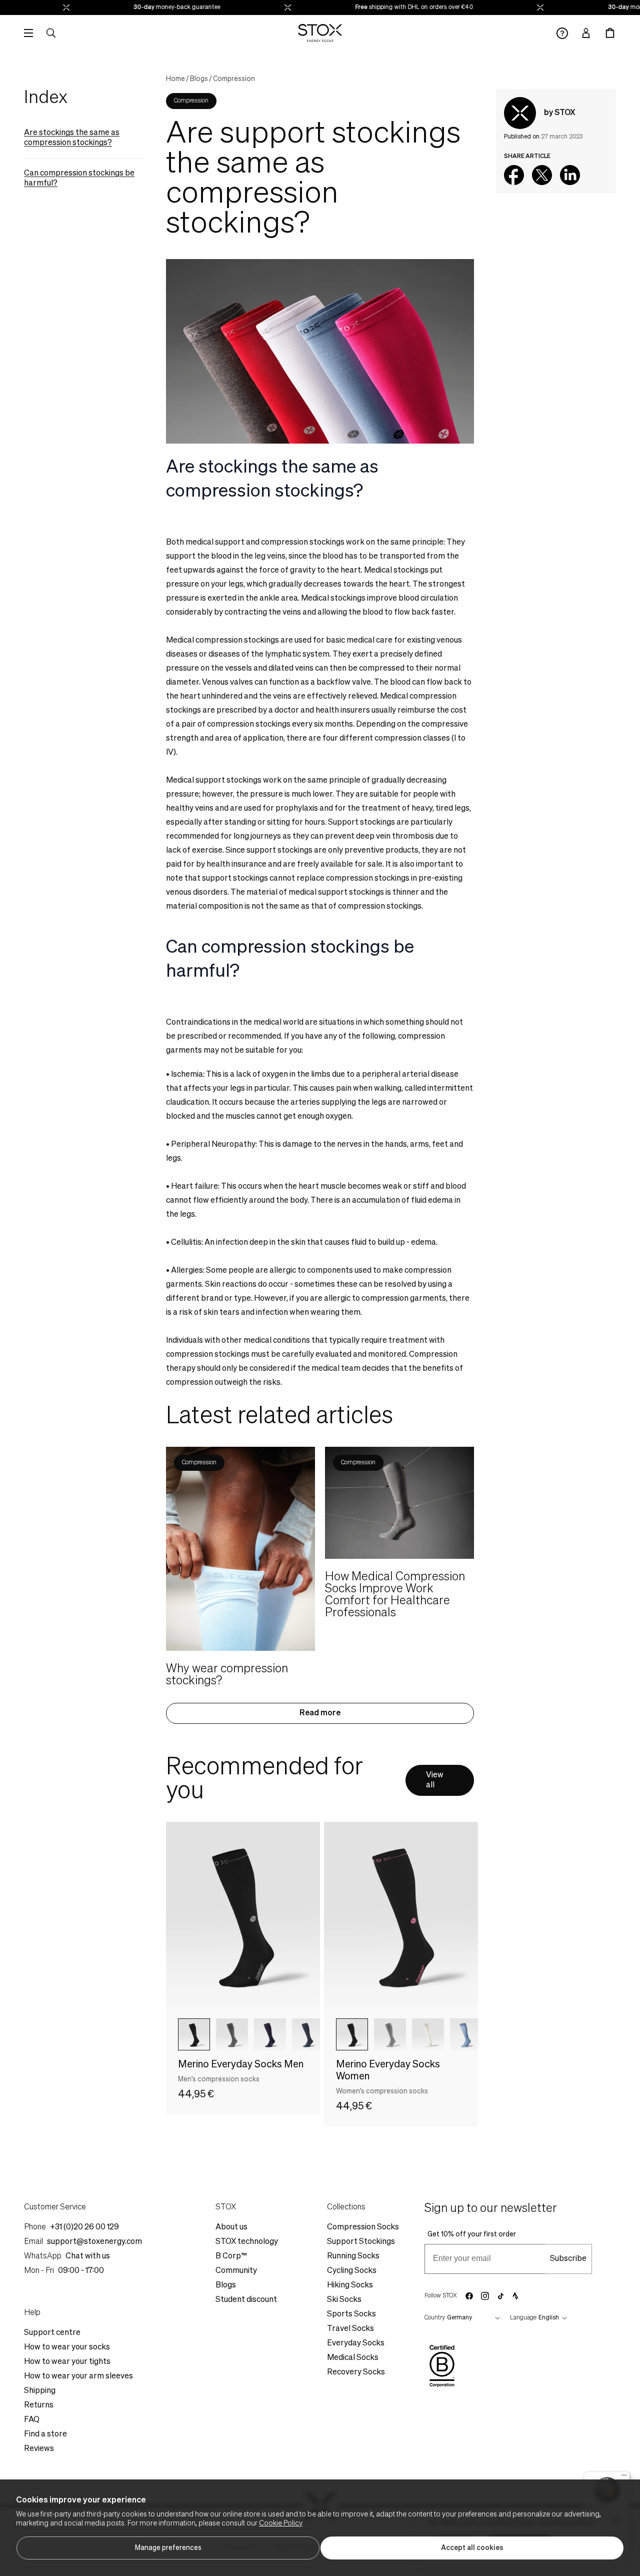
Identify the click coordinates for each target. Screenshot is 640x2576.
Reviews (39, 2449)
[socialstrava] (515, 2296)
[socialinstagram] (485, 2296)
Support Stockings (361, 2242)
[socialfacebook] (469, 2296)
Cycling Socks (352, 2271)
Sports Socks (351, 2314)
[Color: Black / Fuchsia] (352, 2034)
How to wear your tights (67, 2362)
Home (175, 79)
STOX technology (247, 2242)
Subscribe (568, 2259)
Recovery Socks (356, 2372)
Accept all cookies (472, 2548)
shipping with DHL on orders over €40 (399, 8)
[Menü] (624, 2477)
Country (435, 2318)
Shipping (40, 2391)
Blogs (199, 79)
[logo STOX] (320, 33)
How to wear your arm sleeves (78, 2376)
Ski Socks (344, 2300)
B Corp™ (231, 2256)
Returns (39, 2405)
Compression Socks (363, 2227)
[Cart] (610, 33)
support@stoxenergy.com (94, 2242)
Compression (234, 79)
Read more (320, 1713)
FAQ (32, 2420)
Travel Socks (350, 2329)
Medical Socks (353, 2358)
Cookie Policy (281, 2523)
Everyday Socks (356, 2343)
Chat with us (88, 2256)
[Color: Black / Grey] (194, 2034)
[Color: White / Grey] (428, 2034)
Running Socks (353, 2256)
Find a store (45, 2434)
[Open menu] (28, 33)
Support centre (52, 2333)
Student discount (246, 2300)
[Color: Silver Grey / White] (390, 2034)
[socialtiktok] (501, 2296)
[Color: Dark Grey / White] (232, 2034)
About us (231, 2227)
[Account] (586, 33)
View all (435, 1780)
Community (236, 2271)
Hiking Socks (350, 2285)
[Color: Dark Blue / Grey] (270, 2034)
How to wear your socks (67, 2347)
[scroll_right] (296, 2034)
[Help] (562, 33)
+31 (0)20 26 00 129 (84, 2227)
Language (523, 2318)
